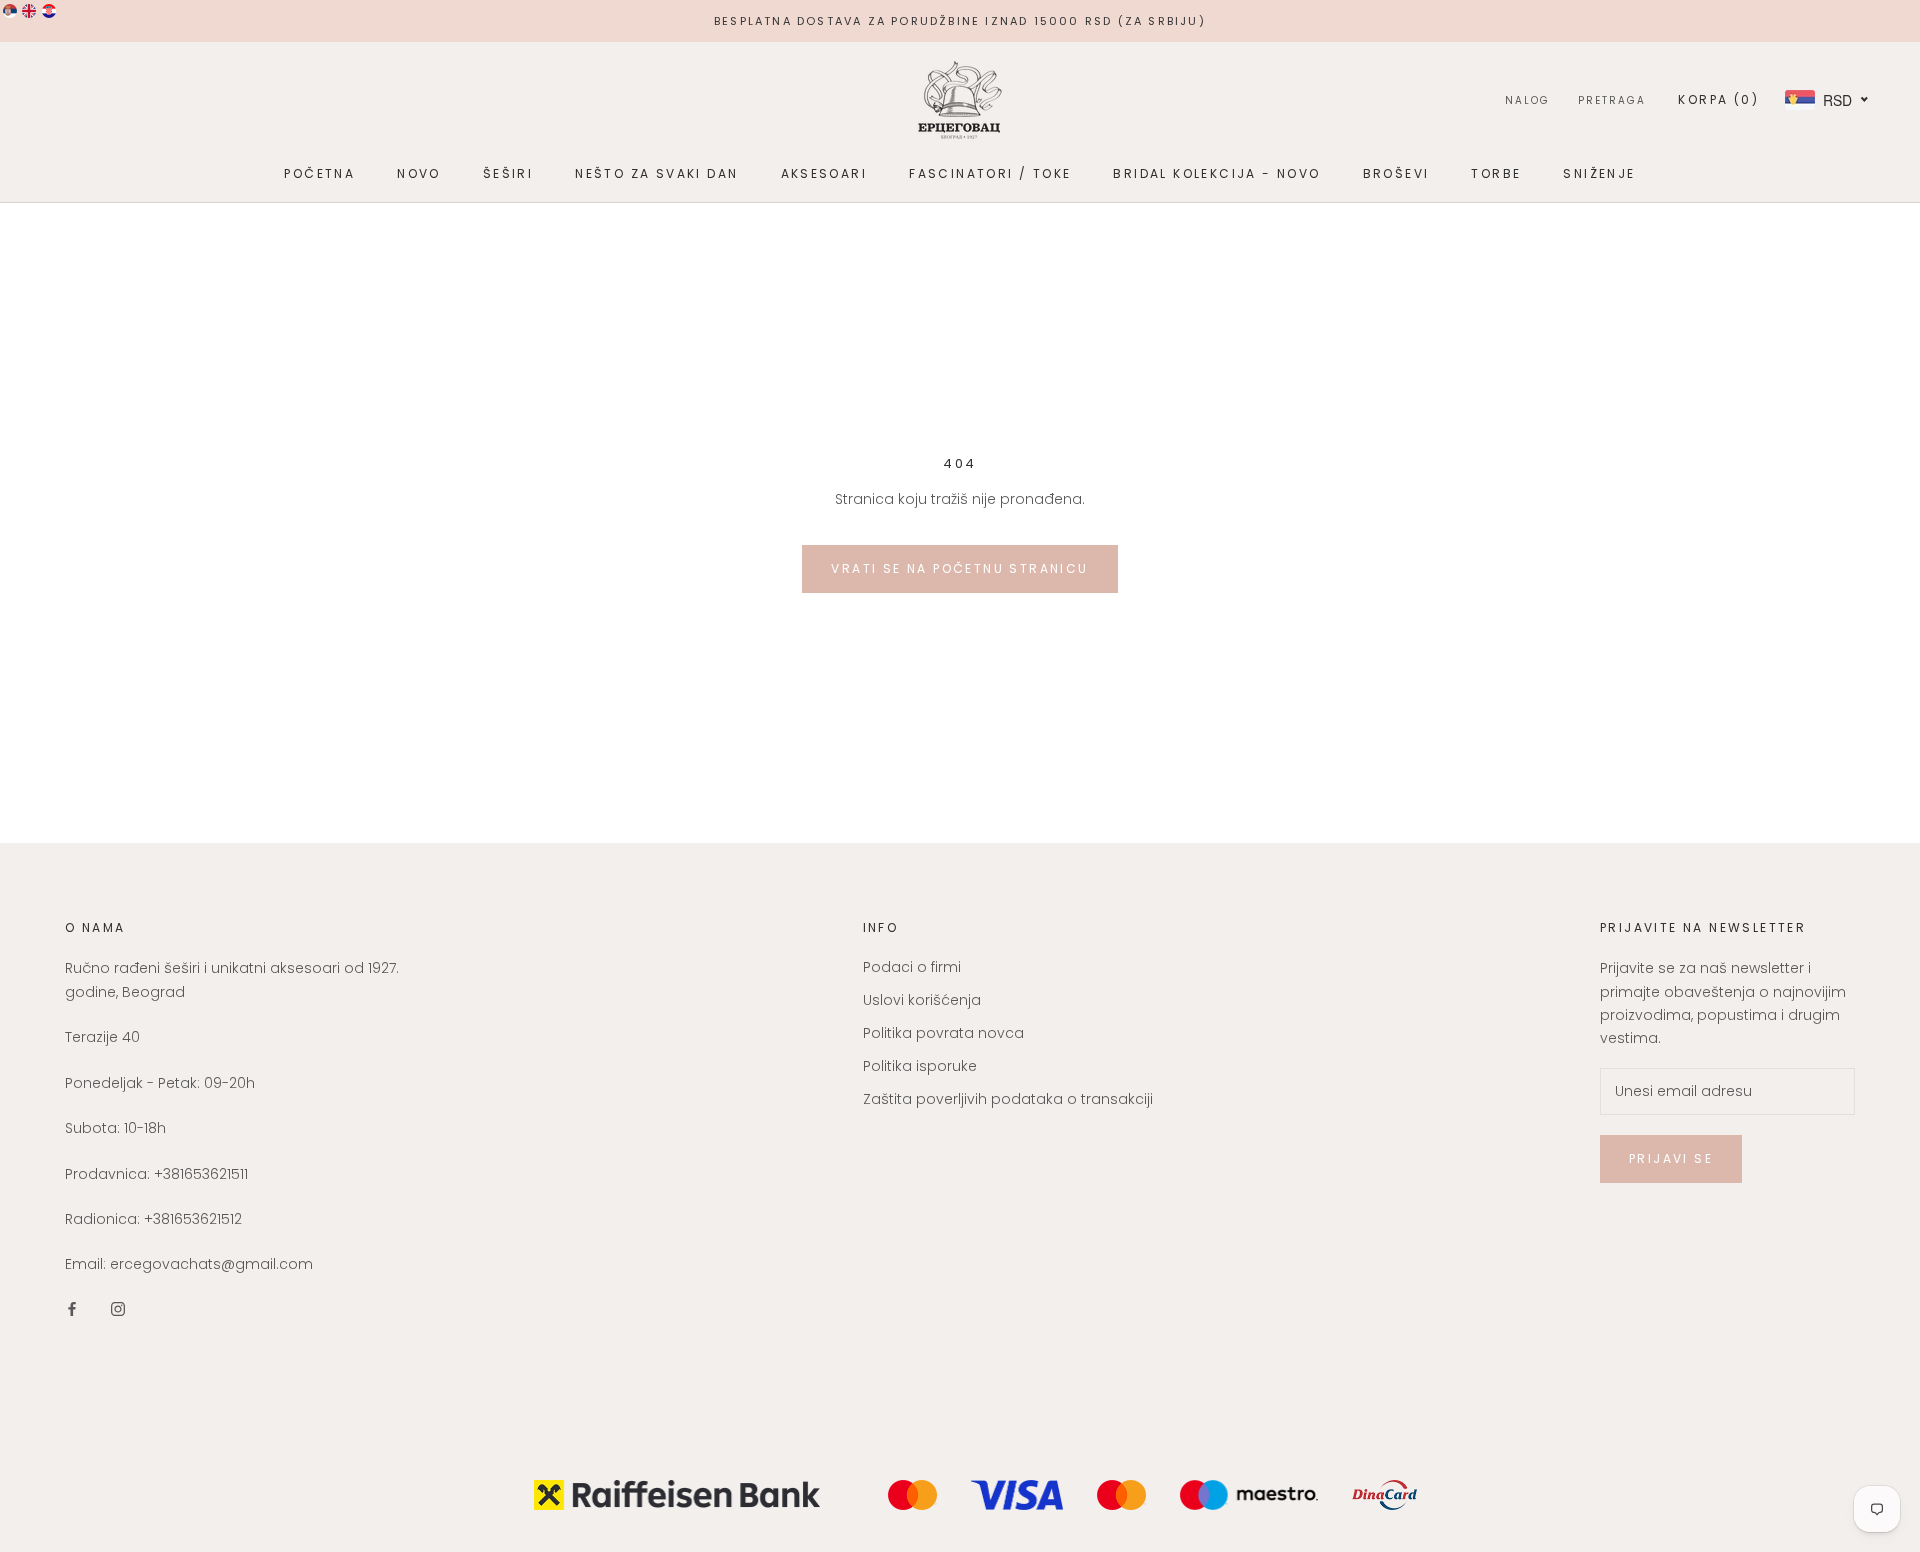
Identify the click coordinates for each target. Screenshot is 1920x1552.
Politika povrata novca (943, 1033)
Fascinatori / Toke (990, 173)
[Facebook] (72, 1308)
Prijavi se (1671, 1158)
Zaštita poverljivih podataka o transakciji (1008, 1099)
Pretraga (1612, 100)
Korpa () (1718, 99)
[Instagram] (118, 1308)
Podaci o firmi (912, 967)
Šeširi (508, 173)
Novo (419, 173)
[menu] (29, 11)
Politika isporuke (920, 1066)
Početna (319, 173)
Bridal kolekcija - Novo (1216, 173)
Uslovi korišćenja (922, 1000)
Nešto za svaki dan (656, 173)
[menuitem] (10, 11)
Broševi (1396, 173)
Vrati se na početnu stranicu (959, 568)
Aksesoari (824, 173)
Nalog (1527, 100)
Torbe (1496, 173)
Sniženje (1599, 173)
